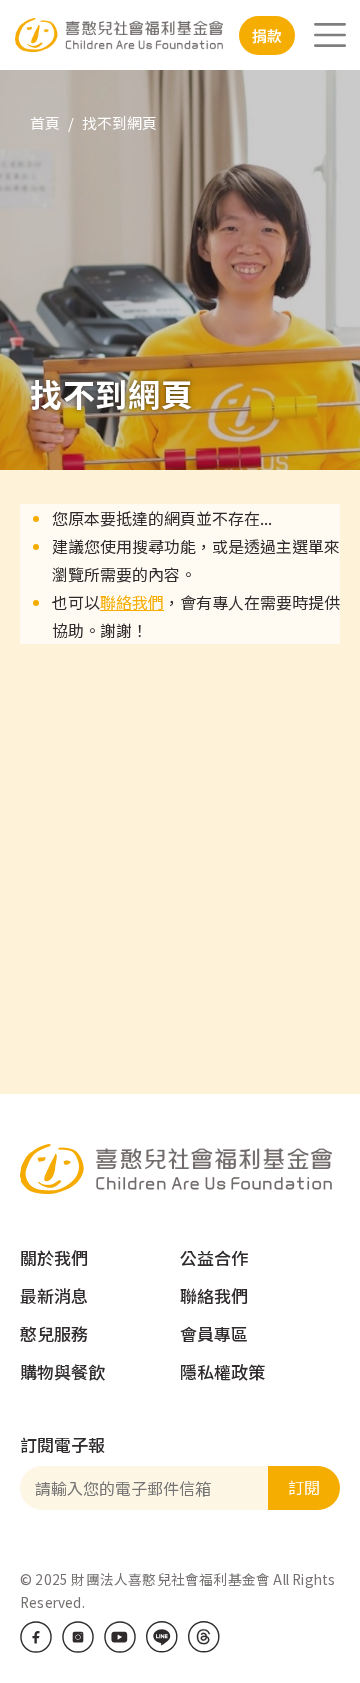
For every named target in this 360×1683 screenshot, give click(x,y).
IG (78, 1637)
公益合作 (214, 1257)
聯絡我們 (132, 602)
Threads (204, 1637)
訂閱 (304, 1487)
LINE (162, 1637)
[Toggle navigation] (330, 35)
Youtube (120, 1637)
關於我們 (54, 1257)
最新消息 (54, 1295)
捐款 (267, 35)
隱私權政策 (222, 1371)
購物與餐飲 (62, 1371)
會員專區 (214, 1333)
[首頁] (119, 34)
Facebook (36, 1637)
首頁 (45, 122)
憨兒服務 (54, 1333)
